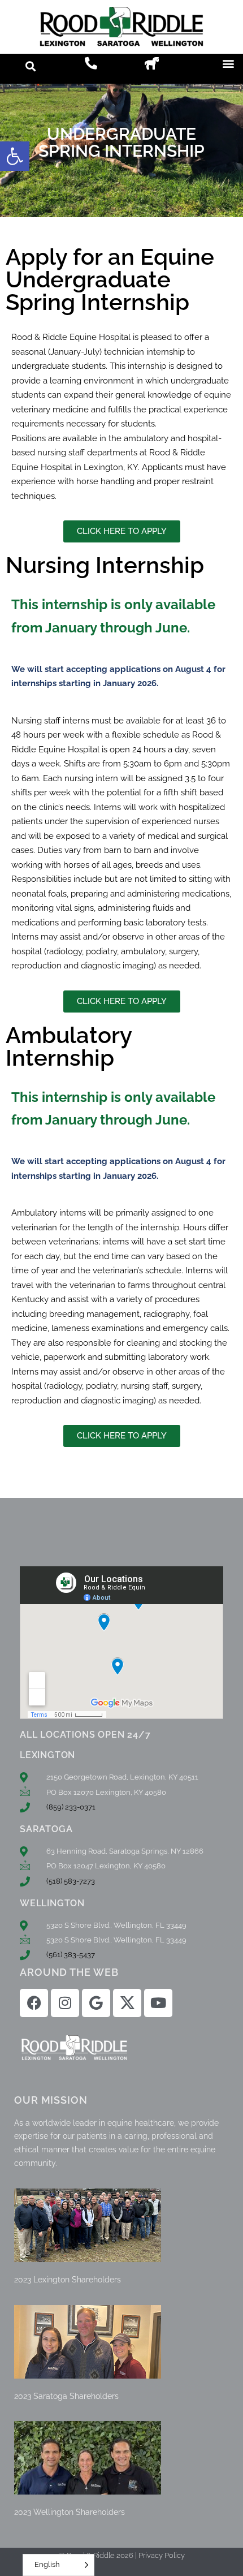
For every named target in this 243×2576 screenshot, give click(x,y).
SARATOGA (46, 1829)
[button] (15, 156)
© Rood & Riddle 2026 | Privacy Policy (122, 2555)
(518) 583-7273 (71, 1881)
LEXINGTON (47, 1755)
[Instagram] (65, 2003)
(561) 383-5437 (71, 1955)
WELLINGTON (52, 1903)
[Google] (96, 2003)
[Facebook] (34, 2003)
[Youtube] (158, 2003)
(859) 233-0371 (71, 1807)
